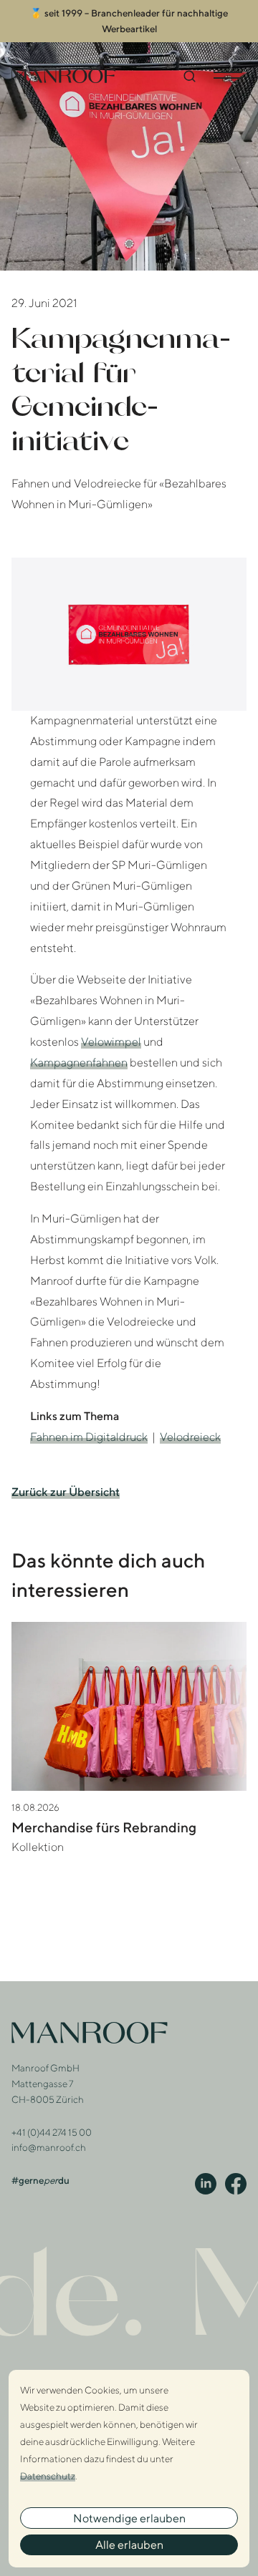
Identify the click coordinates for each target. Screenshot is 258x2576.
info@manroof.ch (49, 2147)
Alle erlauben (129, 2545)
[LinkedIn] (206, 2184)
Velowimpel (111, 1042)
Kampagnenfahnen (79, 1063)
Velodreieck (190, 1437)
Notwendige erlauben (129, 2518)
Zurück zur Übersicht (66, 1492)
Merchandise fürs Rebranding (104, 1827)
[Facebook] (236, 2184)
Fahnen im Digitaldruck (89, 1437)
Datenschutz (48, 2476)
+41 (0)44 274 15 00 (52, 2132)
